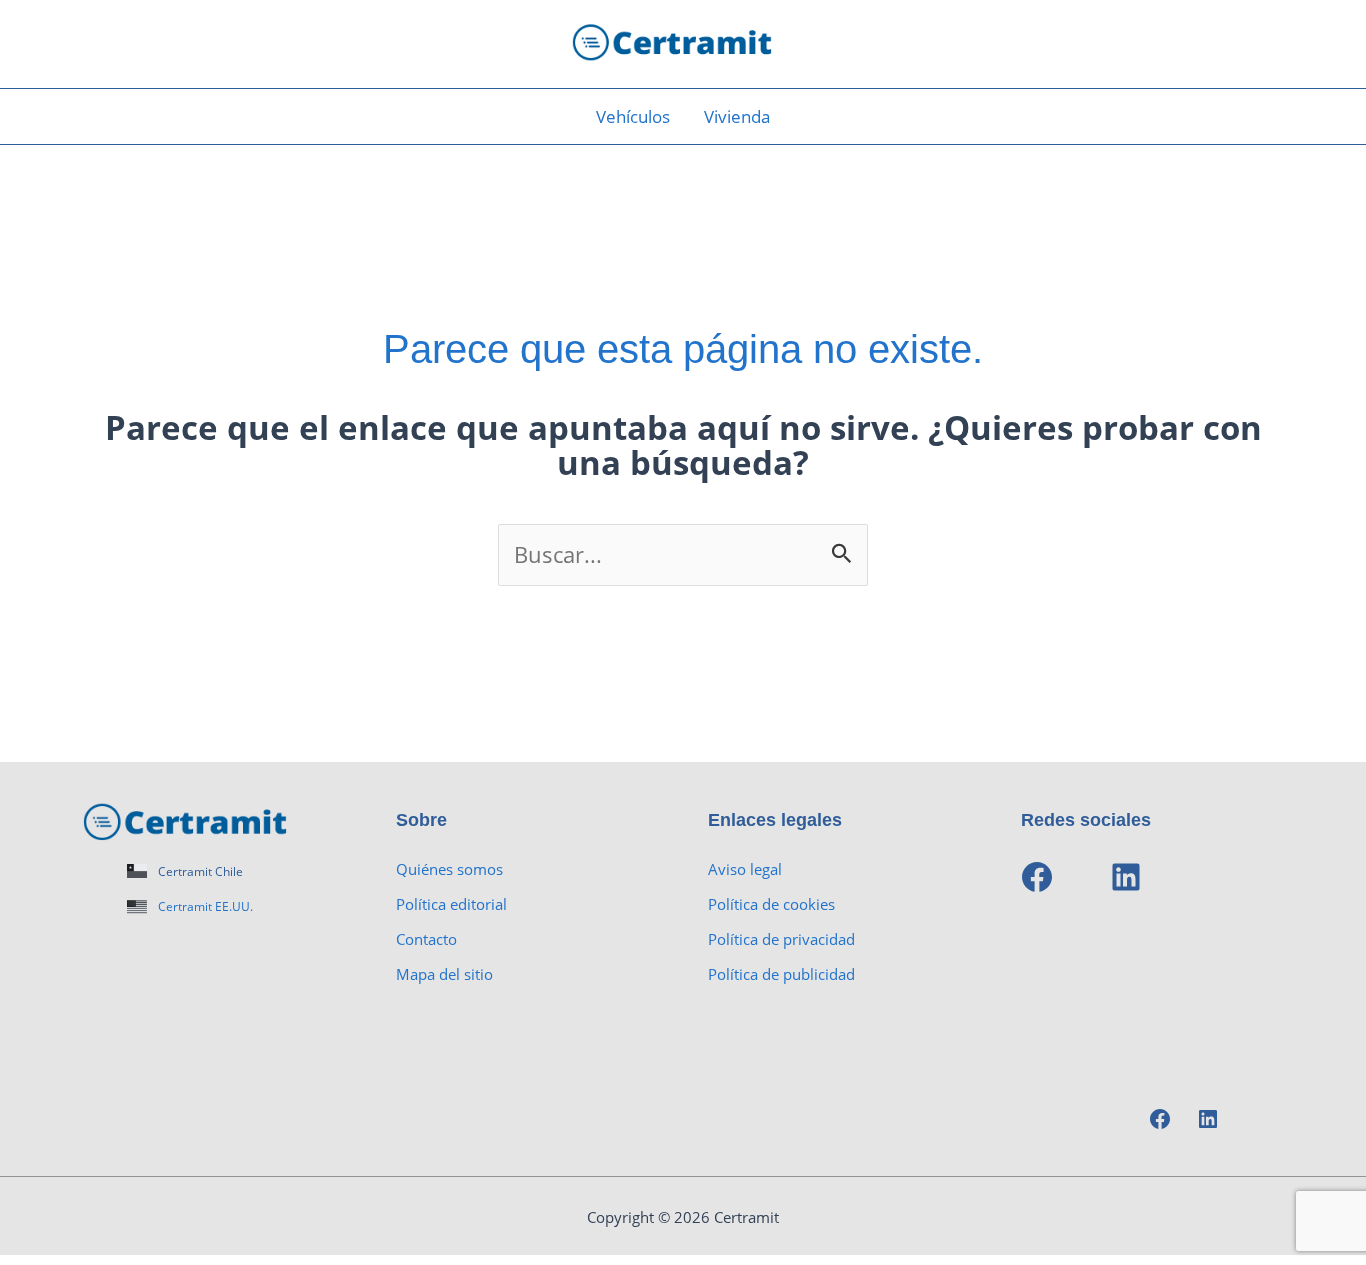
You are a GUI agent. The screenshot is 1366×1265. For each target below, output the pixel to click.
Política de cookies (771, 904)
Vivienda (737, 116)
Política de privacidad (781, 939)
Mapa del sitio (444, 974)
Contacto (426, 939)
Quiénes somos (449, 869)
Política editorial (451, 904)
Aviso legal (745, 869)
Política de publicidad (781, 974)
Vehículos (633, 116)
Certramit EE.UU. (205, 906)
